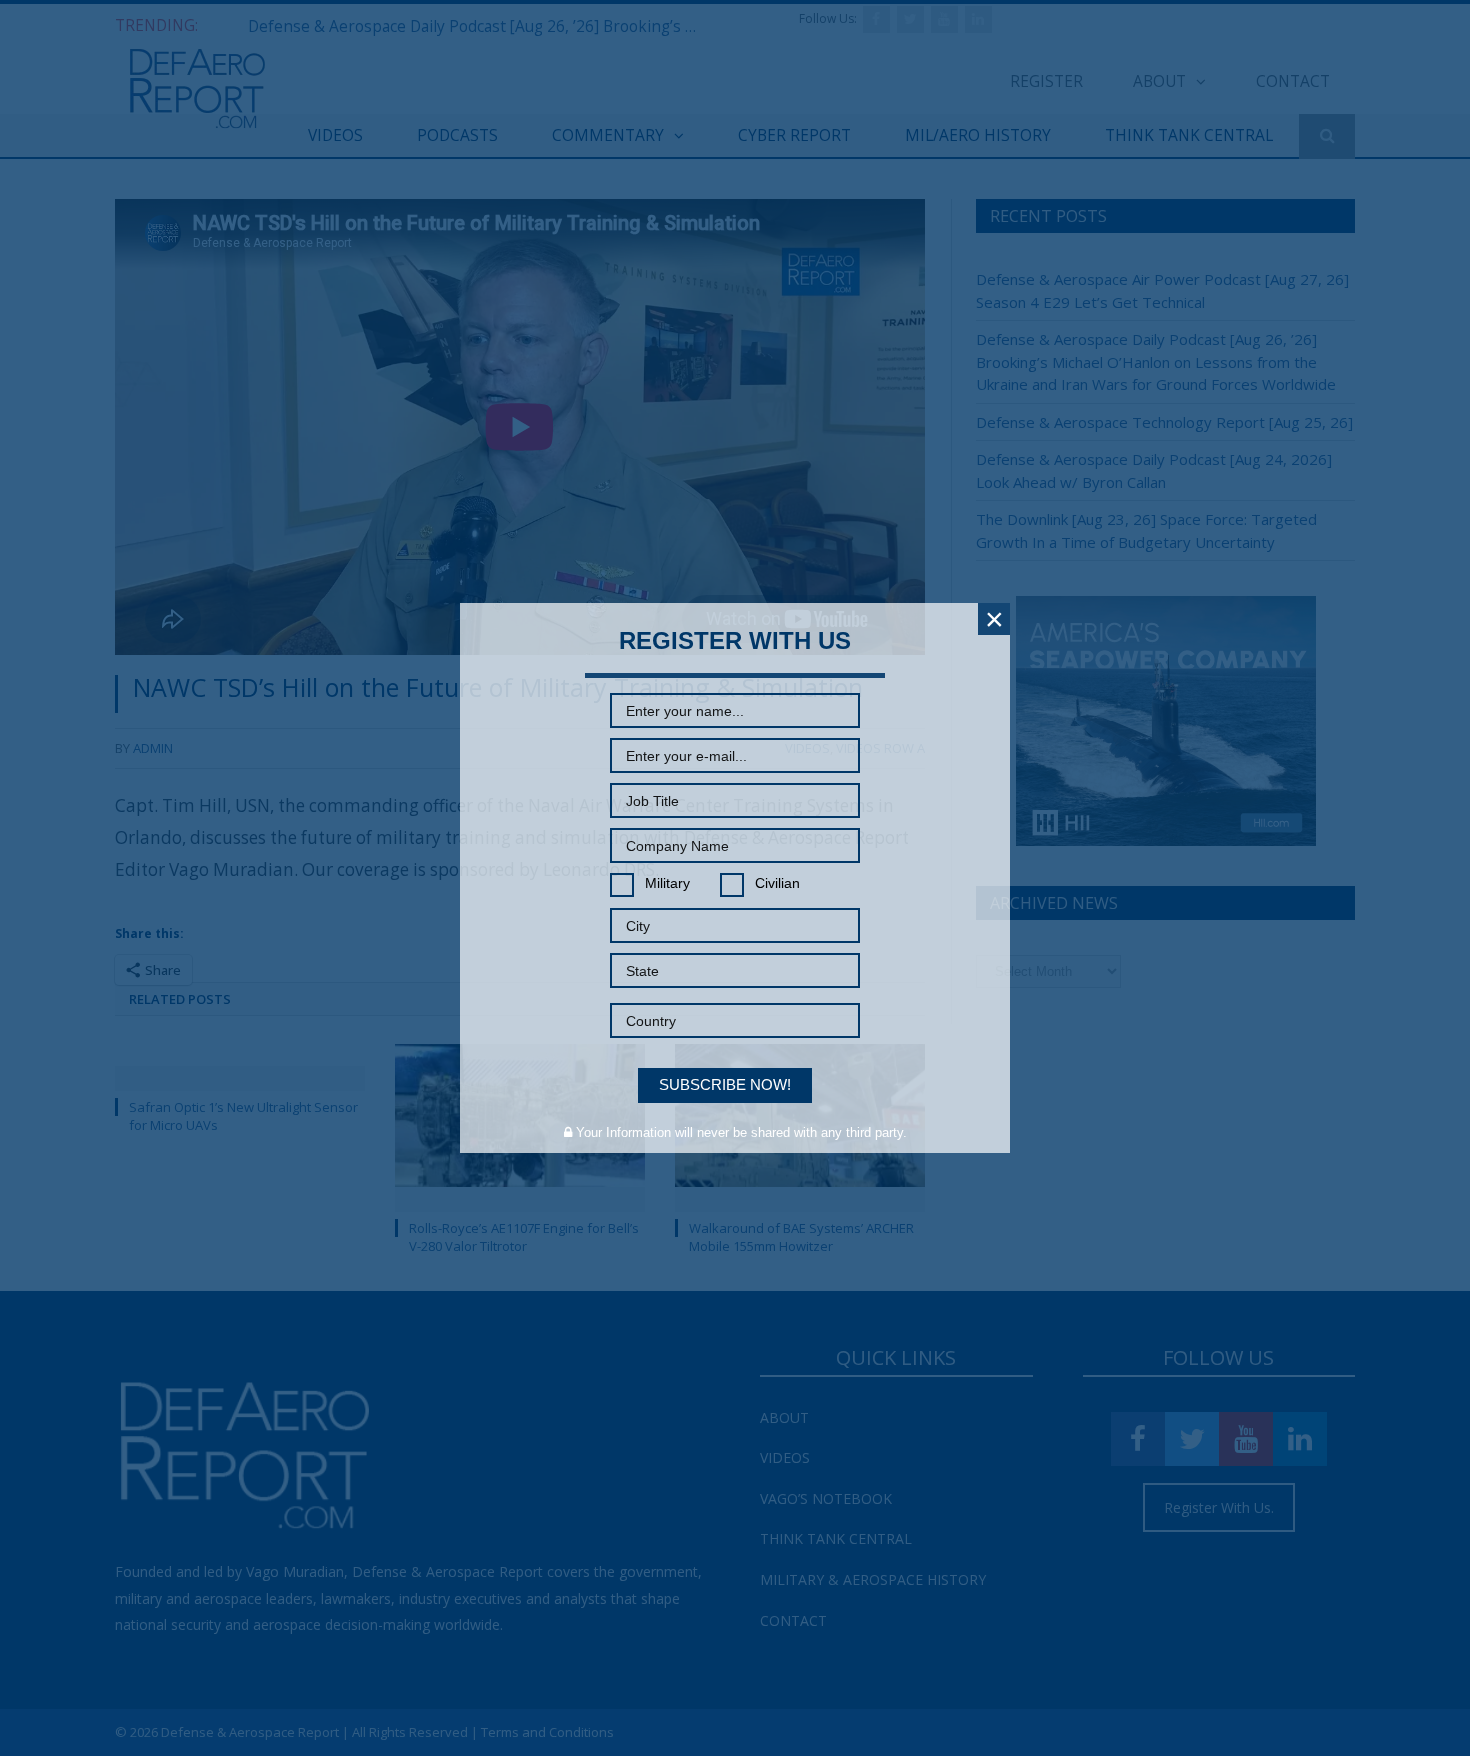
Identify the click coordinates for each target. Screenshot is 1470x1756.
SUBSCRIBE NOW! (725, 1084)
